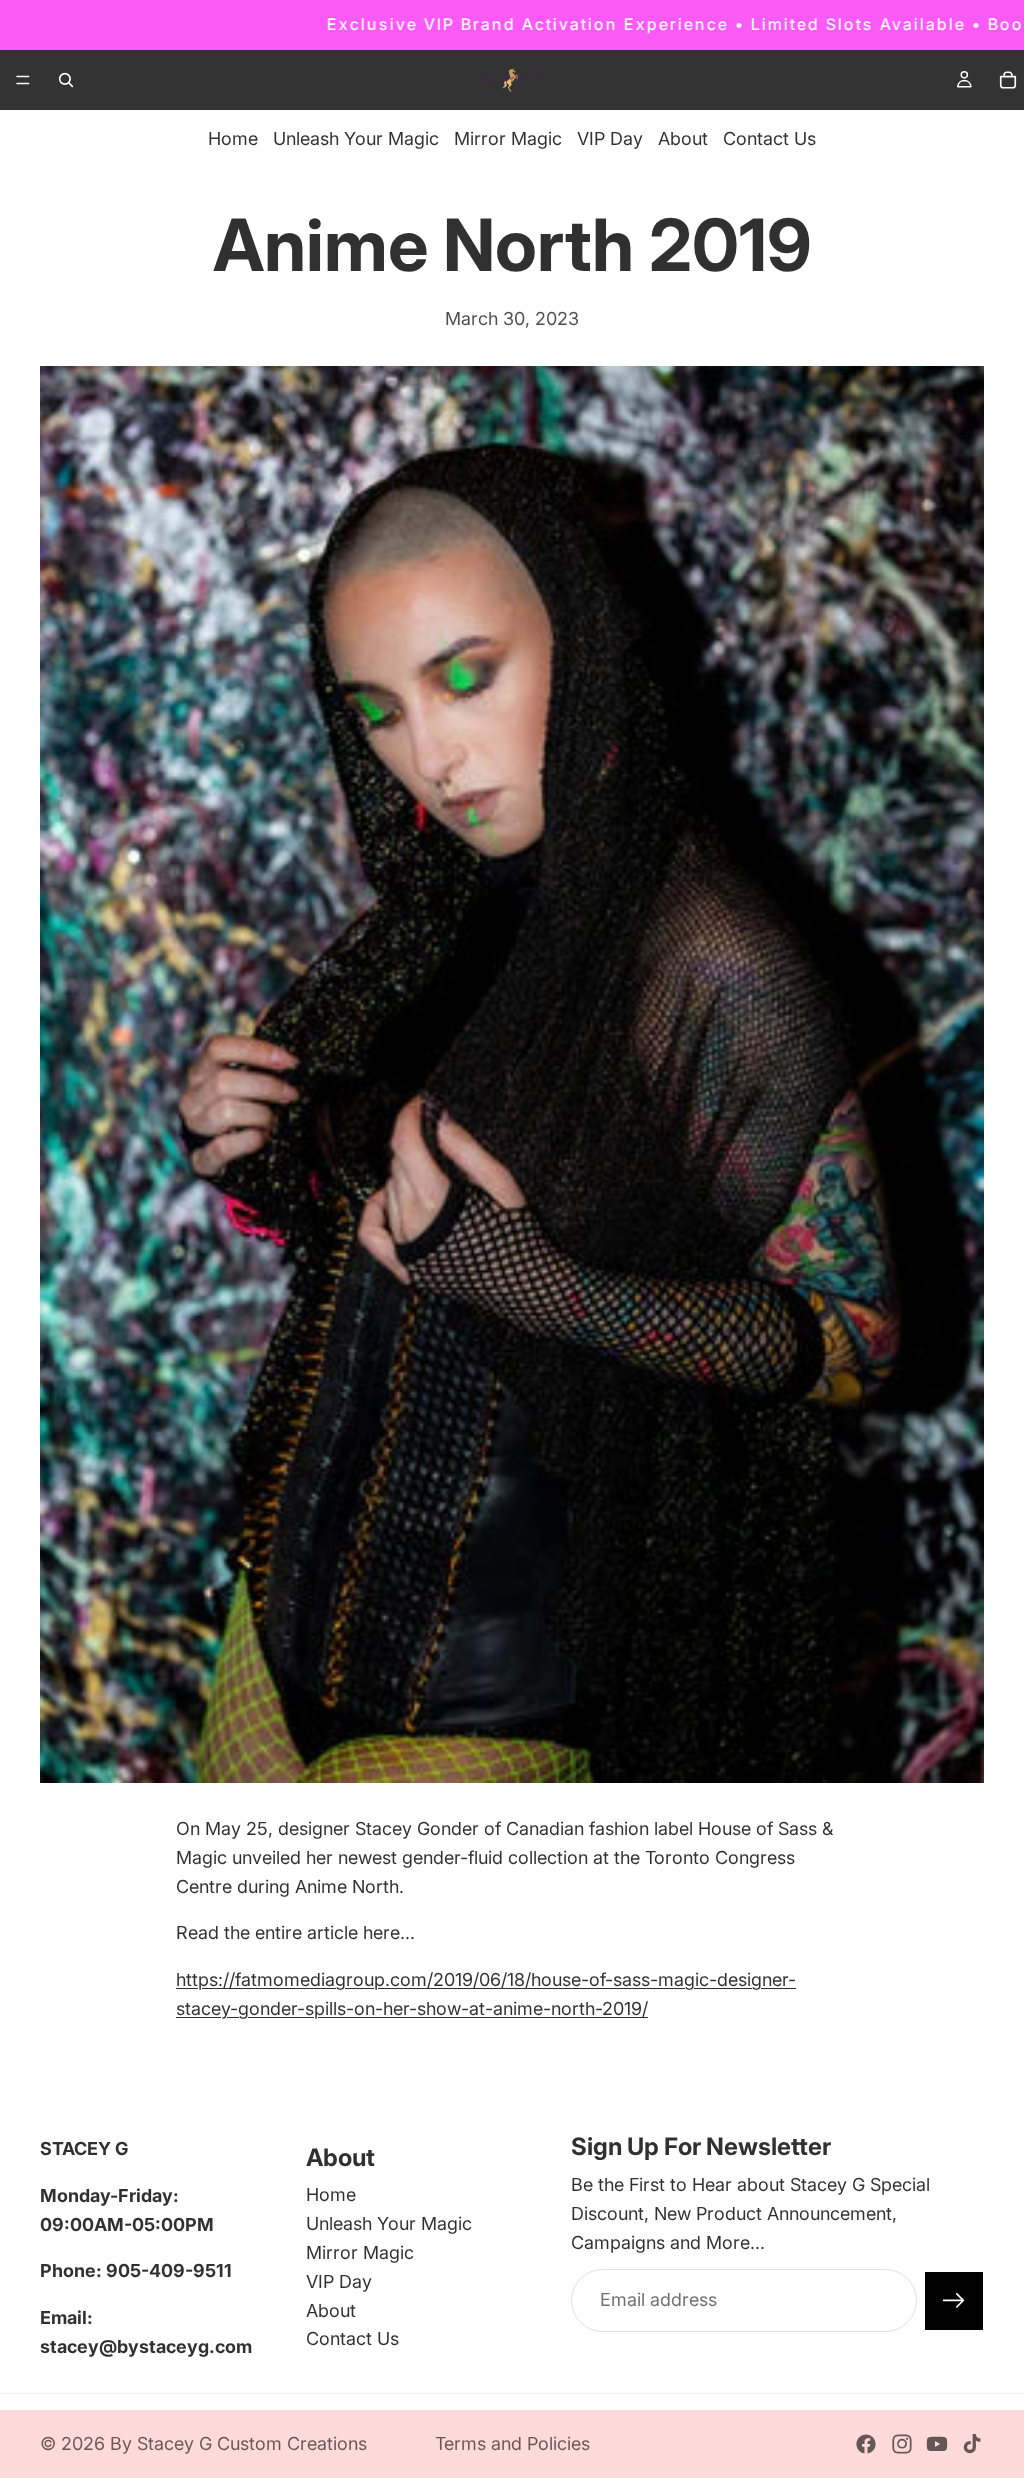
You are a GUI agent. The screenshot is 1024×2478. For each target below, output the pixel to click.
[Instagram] (902, 2444)
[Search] (66, 80)
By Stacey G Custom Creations (238, 2443)
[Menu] (23, 80)
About (683, 138)
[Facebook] (866, 2444)
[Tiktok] (972, 2444)
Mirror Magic (508, 138)
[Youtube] (937, 2444)
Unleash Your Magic (356, 138)
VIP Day (610, 138)
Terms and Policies (512, 2443)
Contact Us (769, 138)
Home (233, 138)
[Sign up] (954, 2301)
